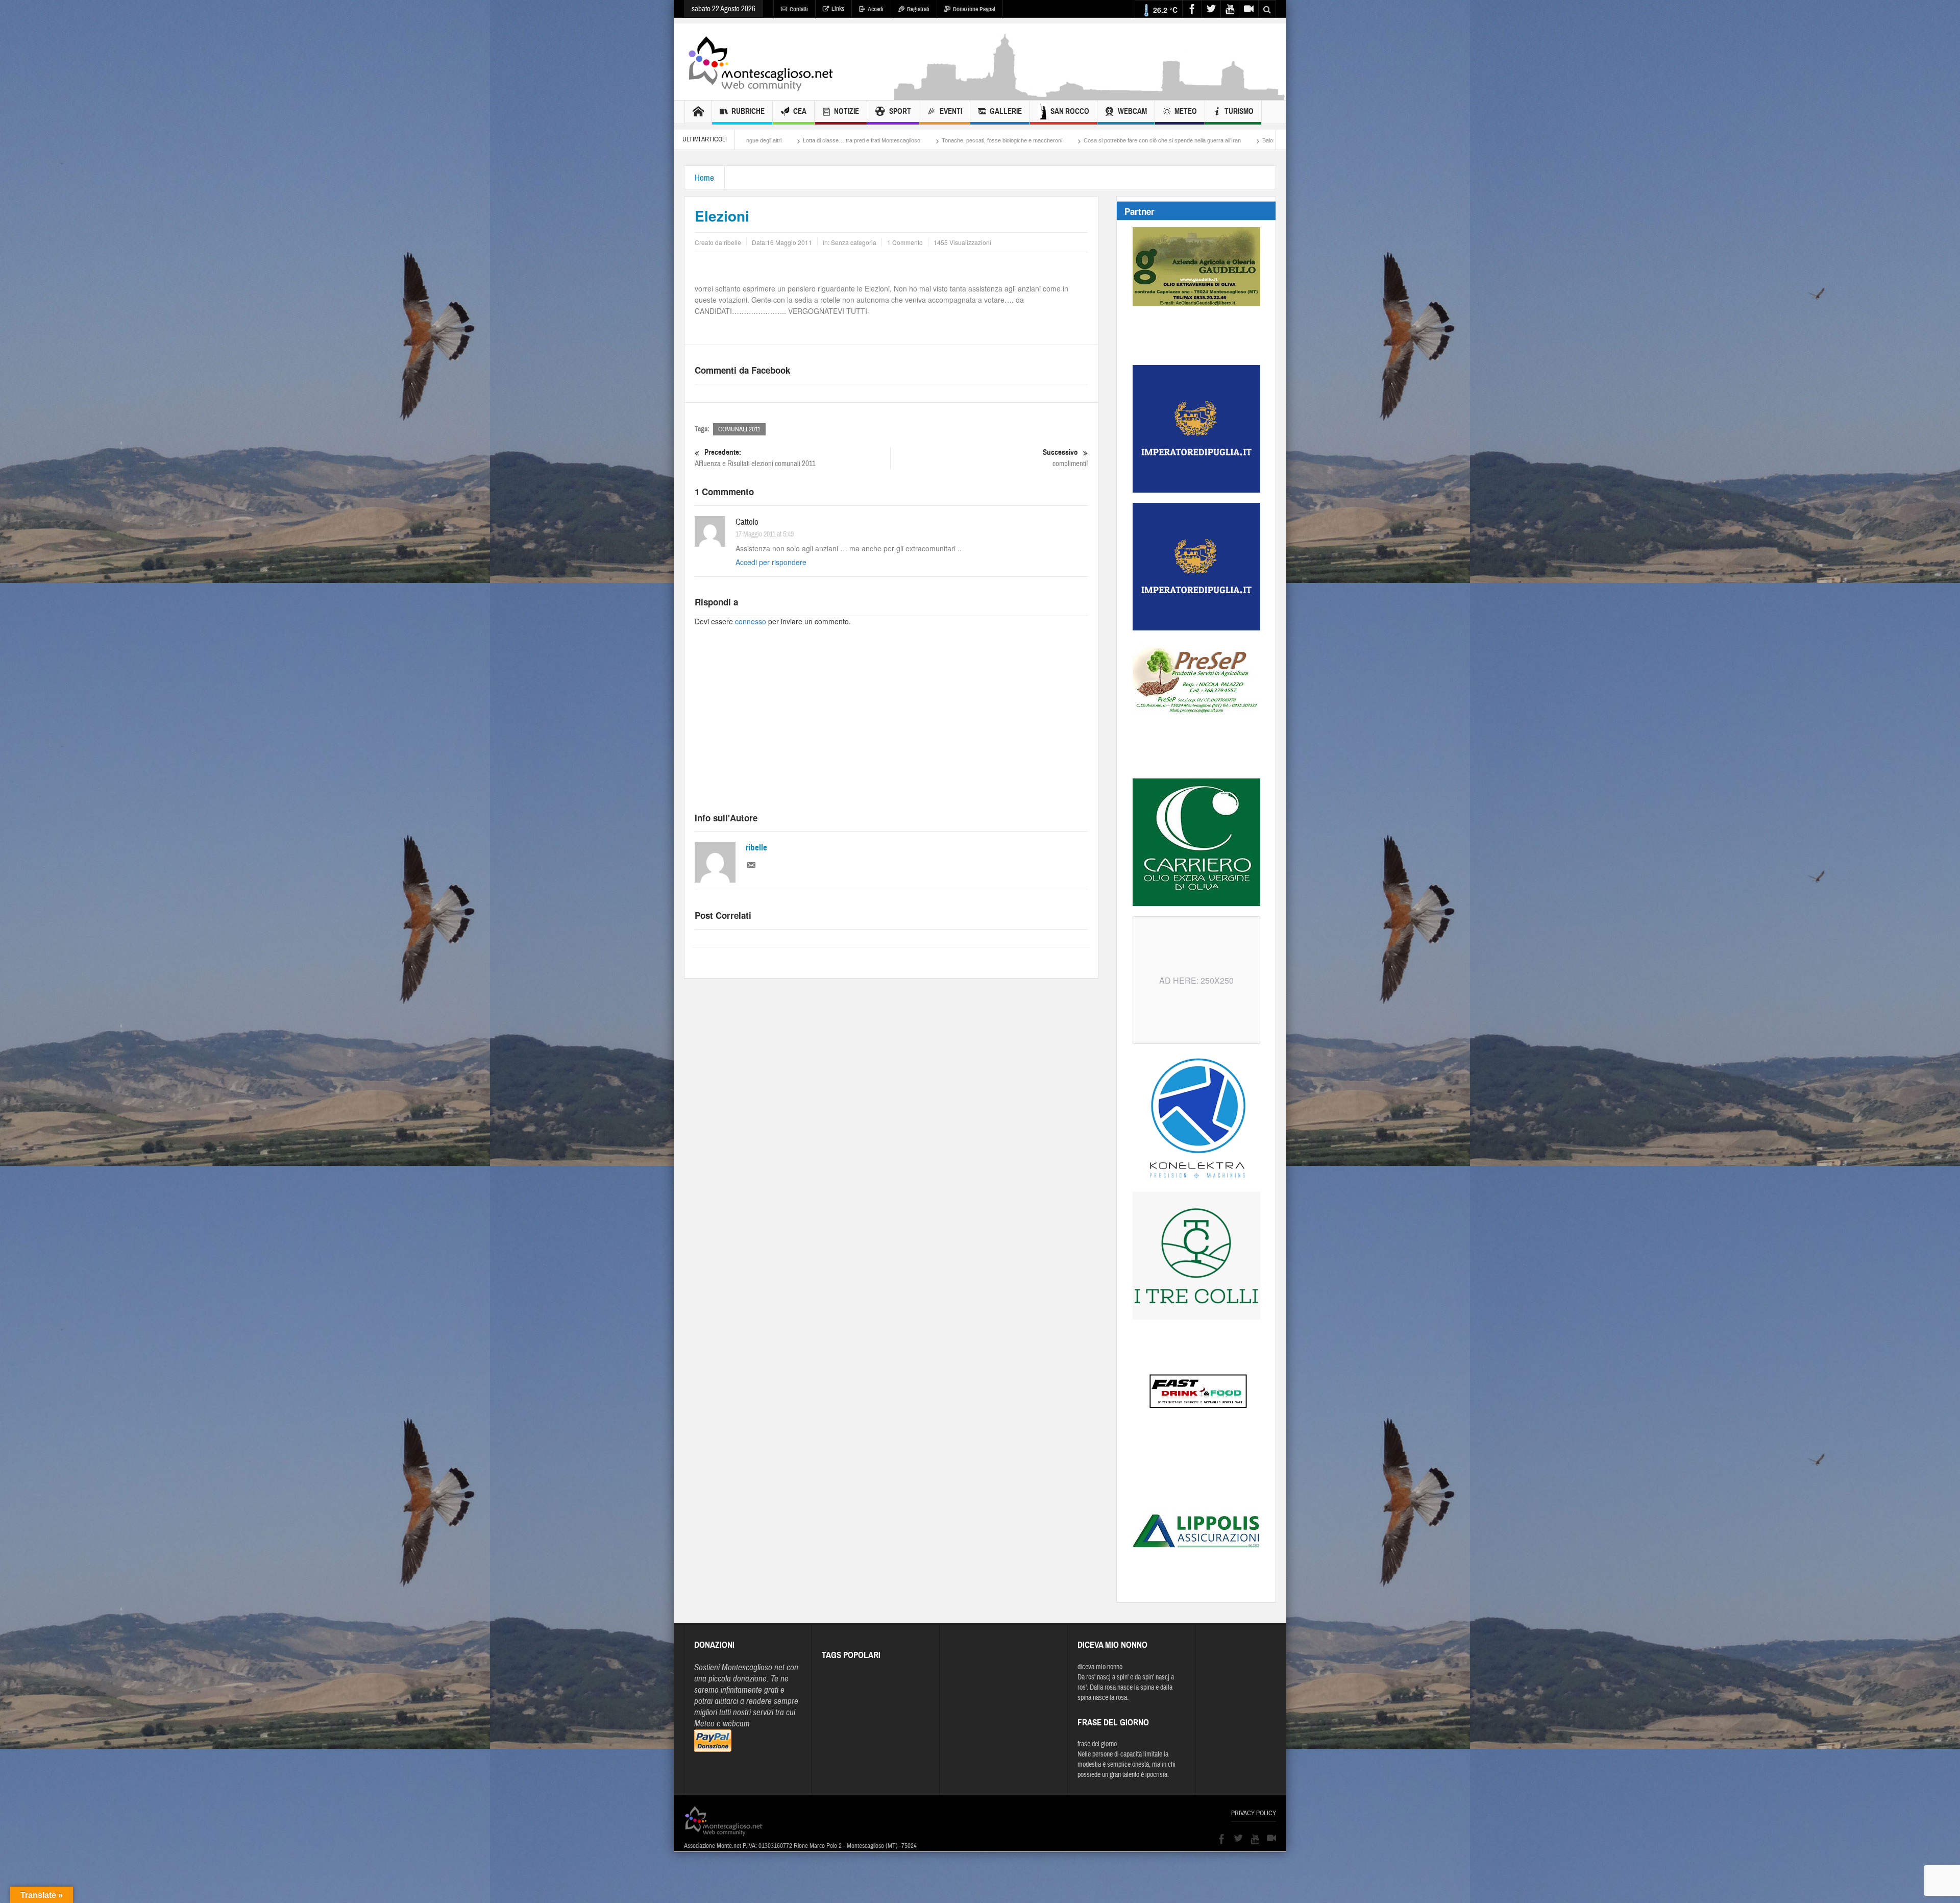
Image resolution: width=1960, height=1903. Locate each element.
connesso (751, 621)
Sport (900, 111)
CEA (800, 111)
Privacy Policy (1254, 1813)
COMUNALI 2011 (739, 429)
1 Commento (905, 242)
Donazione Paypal (974, 9)
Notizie (847, 111)
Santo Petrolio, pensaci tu (1020, 140)
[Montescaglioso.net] (761, 62)
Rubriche (748, 111)
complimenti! (1065, 458)
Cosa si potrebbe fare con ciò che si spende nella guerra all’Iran (790, 140)
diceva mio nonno (1100, 1667)
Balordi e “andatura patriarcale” (928, 140)
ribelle (756, 848)
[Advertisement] (1090, 95)
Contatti (799, 9)
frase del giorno (1097, 1744)
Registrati (918, 9)
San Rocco (1070, 111)
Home (704, 178)
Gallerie (1006, 111)
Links (838, 9)
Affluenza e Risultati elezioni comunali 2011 (755, 458)
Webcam (1132, 111)
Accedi (876, 9)
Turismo (1239, 111)
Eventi (951, 111)
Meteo (1186, 111)
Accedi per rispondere (771, 562)
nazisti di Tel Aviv (1093, 140)
